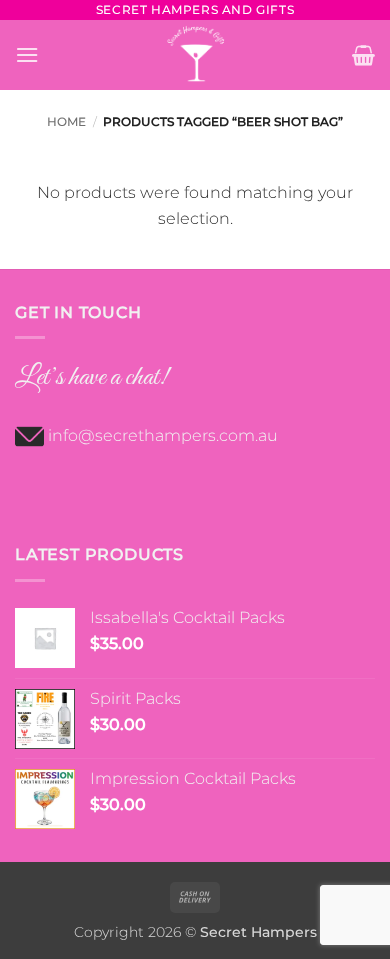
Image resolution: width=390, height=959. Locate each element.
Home (66, 121)
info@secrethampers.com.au (163, 435)
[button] (27, 54)
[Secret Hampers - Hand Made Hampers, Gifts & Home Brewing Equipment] (195, 55)
